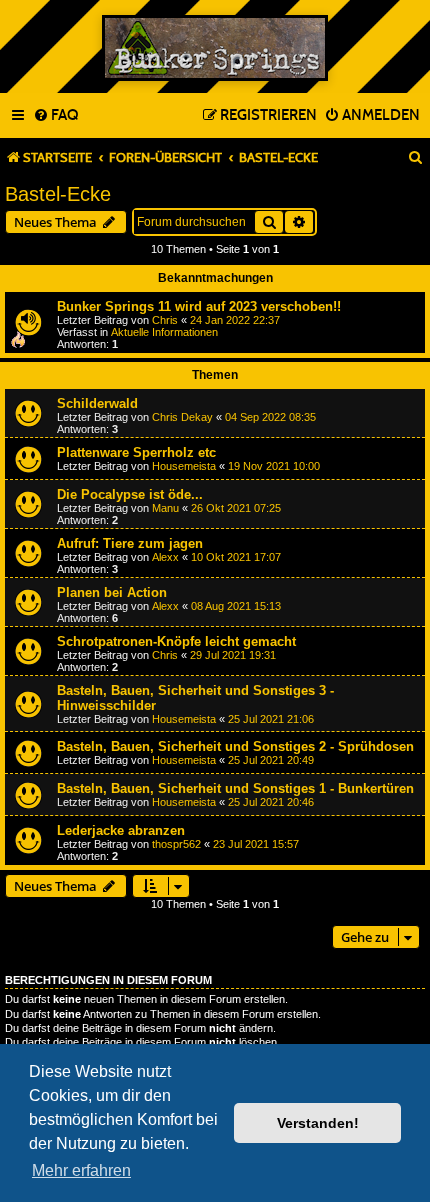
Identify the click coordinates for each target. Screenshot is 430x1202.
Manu (165, 508)
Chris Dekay (182, 417)
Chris (165, 320)
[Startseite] (215, 49)
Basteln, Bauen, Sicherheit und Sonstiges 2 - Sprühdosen (235, 746)
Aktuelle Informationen (164, 332)
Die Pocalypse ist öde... (130, 494)
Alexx (165, 557)
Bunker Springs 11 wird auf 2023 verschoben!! (199, 306)
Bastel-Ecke (58, 194)
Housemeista (184, 466)
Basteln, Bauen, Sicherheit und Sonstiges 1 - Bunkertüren (235, 788)
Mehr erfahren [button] (81, 1170)
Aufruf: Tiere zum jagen (130, 543)
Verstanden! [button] (318, 1123)
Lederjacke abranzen (121, 830)
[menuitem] (55, 116)
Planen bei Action (112, 592)
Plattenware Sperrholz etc (136, 452)
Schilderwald (97, 403)
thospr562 (176, 844)
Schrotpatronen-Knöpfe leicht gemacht (176, 641)
